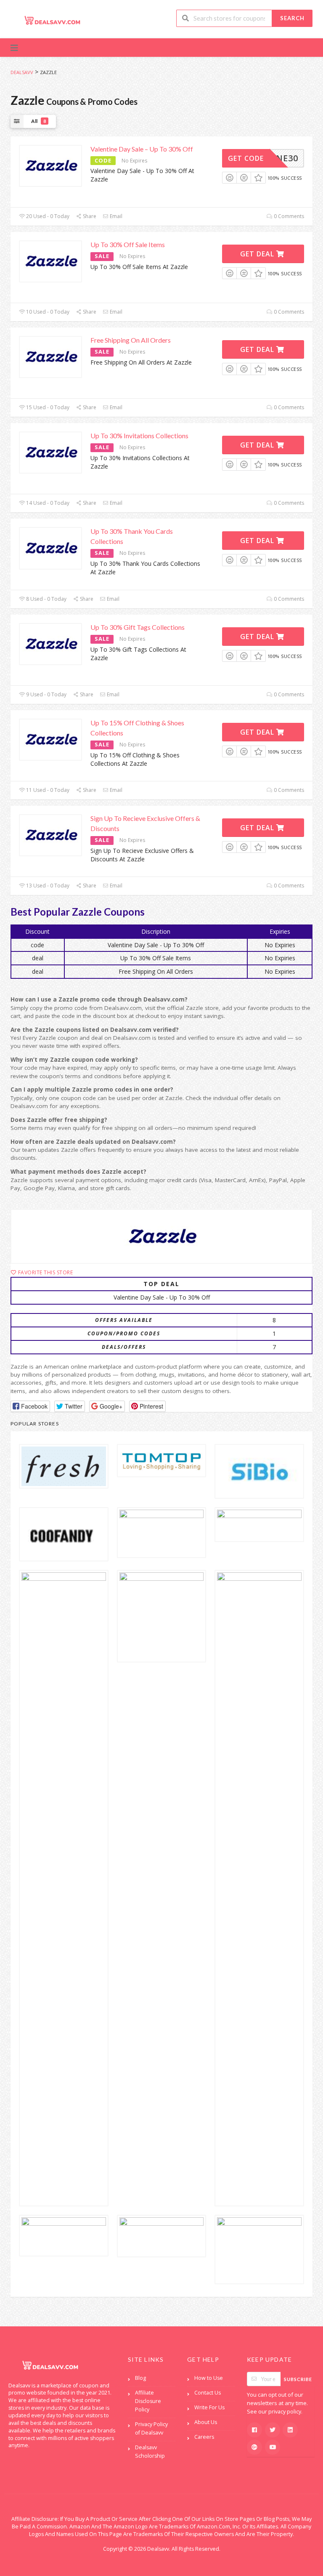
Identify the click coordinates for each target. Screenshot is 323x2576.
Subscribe (298, 2379)
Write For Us (209, 2407)
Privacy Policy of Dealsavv (151, 2428)
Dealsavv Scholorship (150, 2452)
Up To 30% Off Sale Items (128, 244)
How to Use (209, 2378)
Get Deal (258, 254)
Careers (204, 2437)
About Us (206, 2422)
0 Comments (288, 216)
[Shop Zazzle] (161, 1236)
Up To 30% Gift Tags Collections (138, 627)
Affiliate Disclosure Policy (148, 2401)
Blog (140, 2378)
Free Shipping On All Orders (131, 340)
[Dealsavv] (53, 20)
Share (89, 216)
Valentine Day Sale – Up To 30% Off (142, 149)
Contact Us (208, 2393)
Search (292, 18)
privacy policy (285, 2412)
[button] (30, 1406)
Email (115, 216)
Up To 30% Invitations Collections (139, 436)
